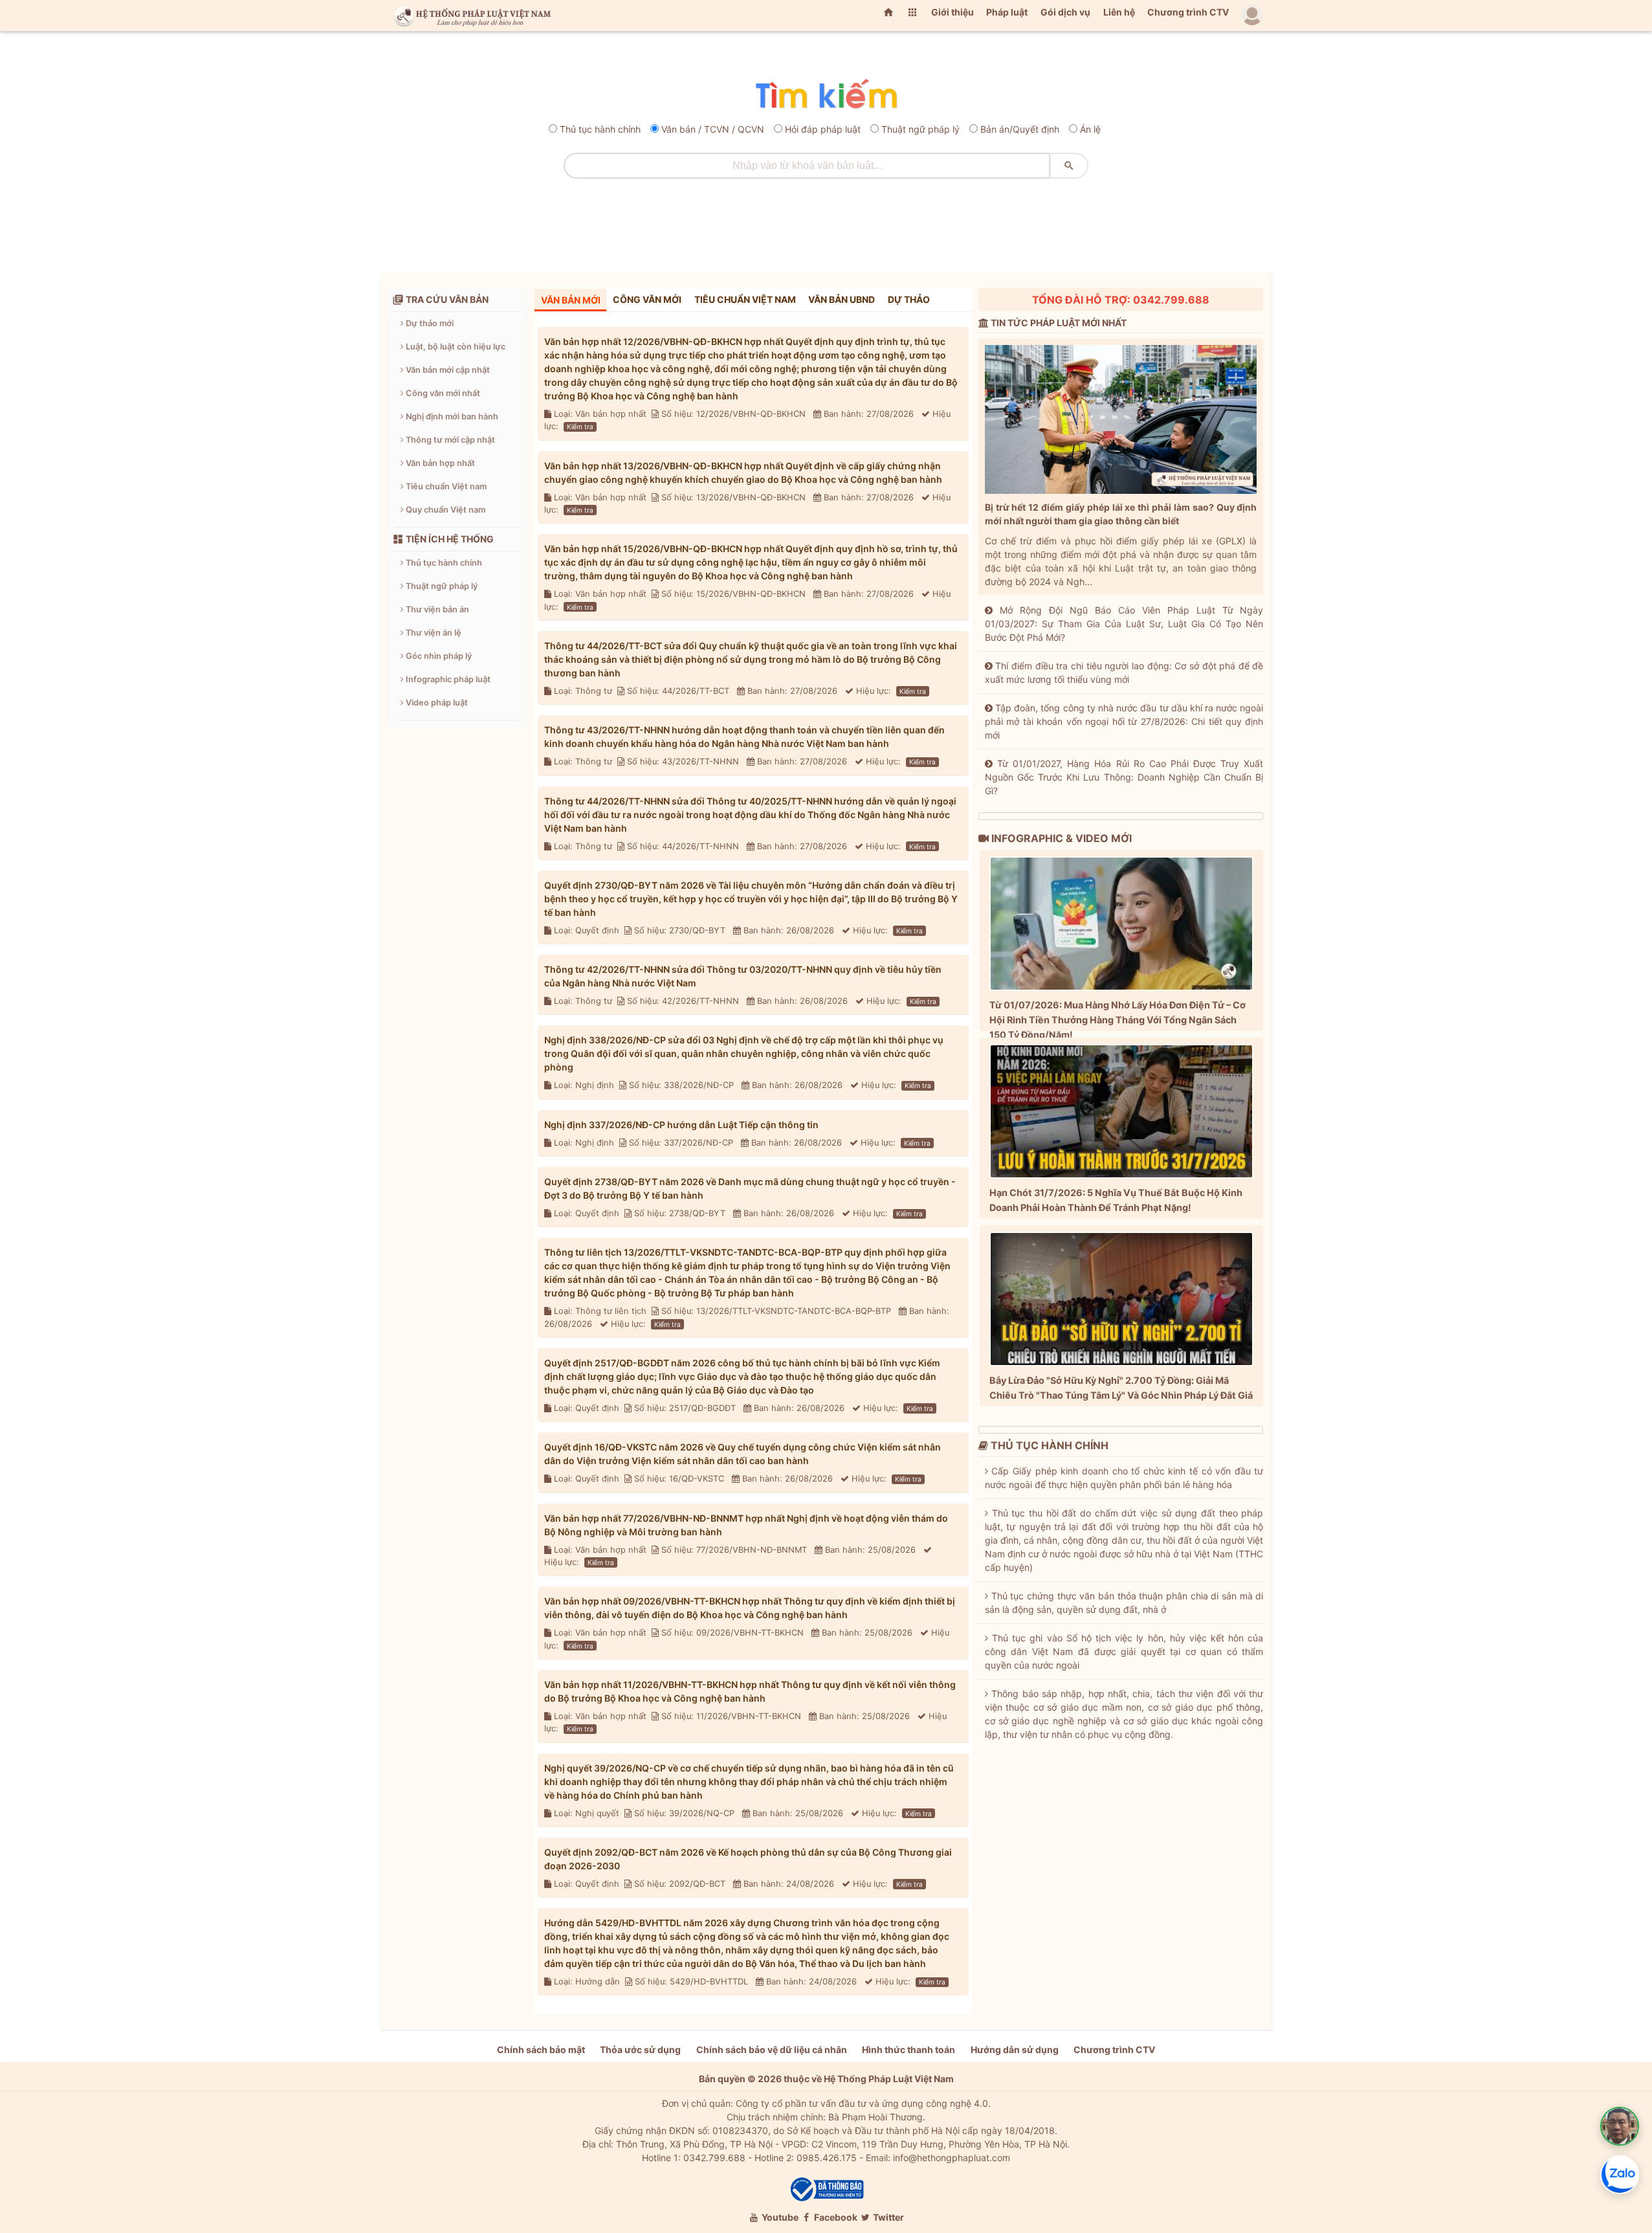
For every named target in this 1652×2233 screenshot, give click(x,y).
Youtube (779, 2217)
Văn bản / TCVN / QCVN (713, 129)
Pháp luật (1007, 12)
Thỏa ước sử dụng (640, 2050)
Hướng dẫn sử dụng (1015, 2050)
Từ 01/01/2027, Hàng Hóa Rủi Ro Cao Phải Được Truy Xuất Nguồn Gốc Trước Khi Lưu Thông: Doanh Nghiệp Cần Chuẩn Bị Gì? (1124, 777)
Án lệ (1090, 129)
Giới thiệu (953, 12)
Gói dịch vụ (1065, 12)
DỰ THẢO (909, 299)
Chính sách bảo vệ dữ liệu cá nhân (772, 2050)
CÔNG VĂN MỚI (647, 299)
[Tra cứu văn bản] (826, 95)
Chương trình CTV (1188, 12)
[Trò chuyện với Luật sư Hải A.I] (1620, 2126)
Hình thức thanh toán (909, 2050)
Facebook (835, 2217)
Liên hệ (1119, 12)
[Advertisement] (826, 221)
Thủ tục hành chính (600, 129)
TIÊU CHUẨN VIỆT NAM (745, 299)
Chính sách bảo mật (541, 2050)
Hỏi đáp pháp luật (823, 129)
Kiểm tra (580, 427)
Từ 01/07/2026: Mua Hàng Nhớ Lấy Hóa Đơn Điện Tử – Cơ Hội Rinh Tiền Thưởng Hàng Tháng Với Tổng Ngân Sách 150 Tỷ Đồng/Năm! (1118, 1020)
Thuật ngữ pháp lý (920, 129)
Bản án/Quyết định (1020, 129)
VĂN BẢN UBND (842, 299)
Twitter (887, 2217)
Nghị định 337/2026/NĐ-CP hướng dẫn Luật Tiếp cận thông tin (681, 1125)
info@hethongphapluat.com (952, 2158)
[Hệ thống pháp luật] (470, 16)
